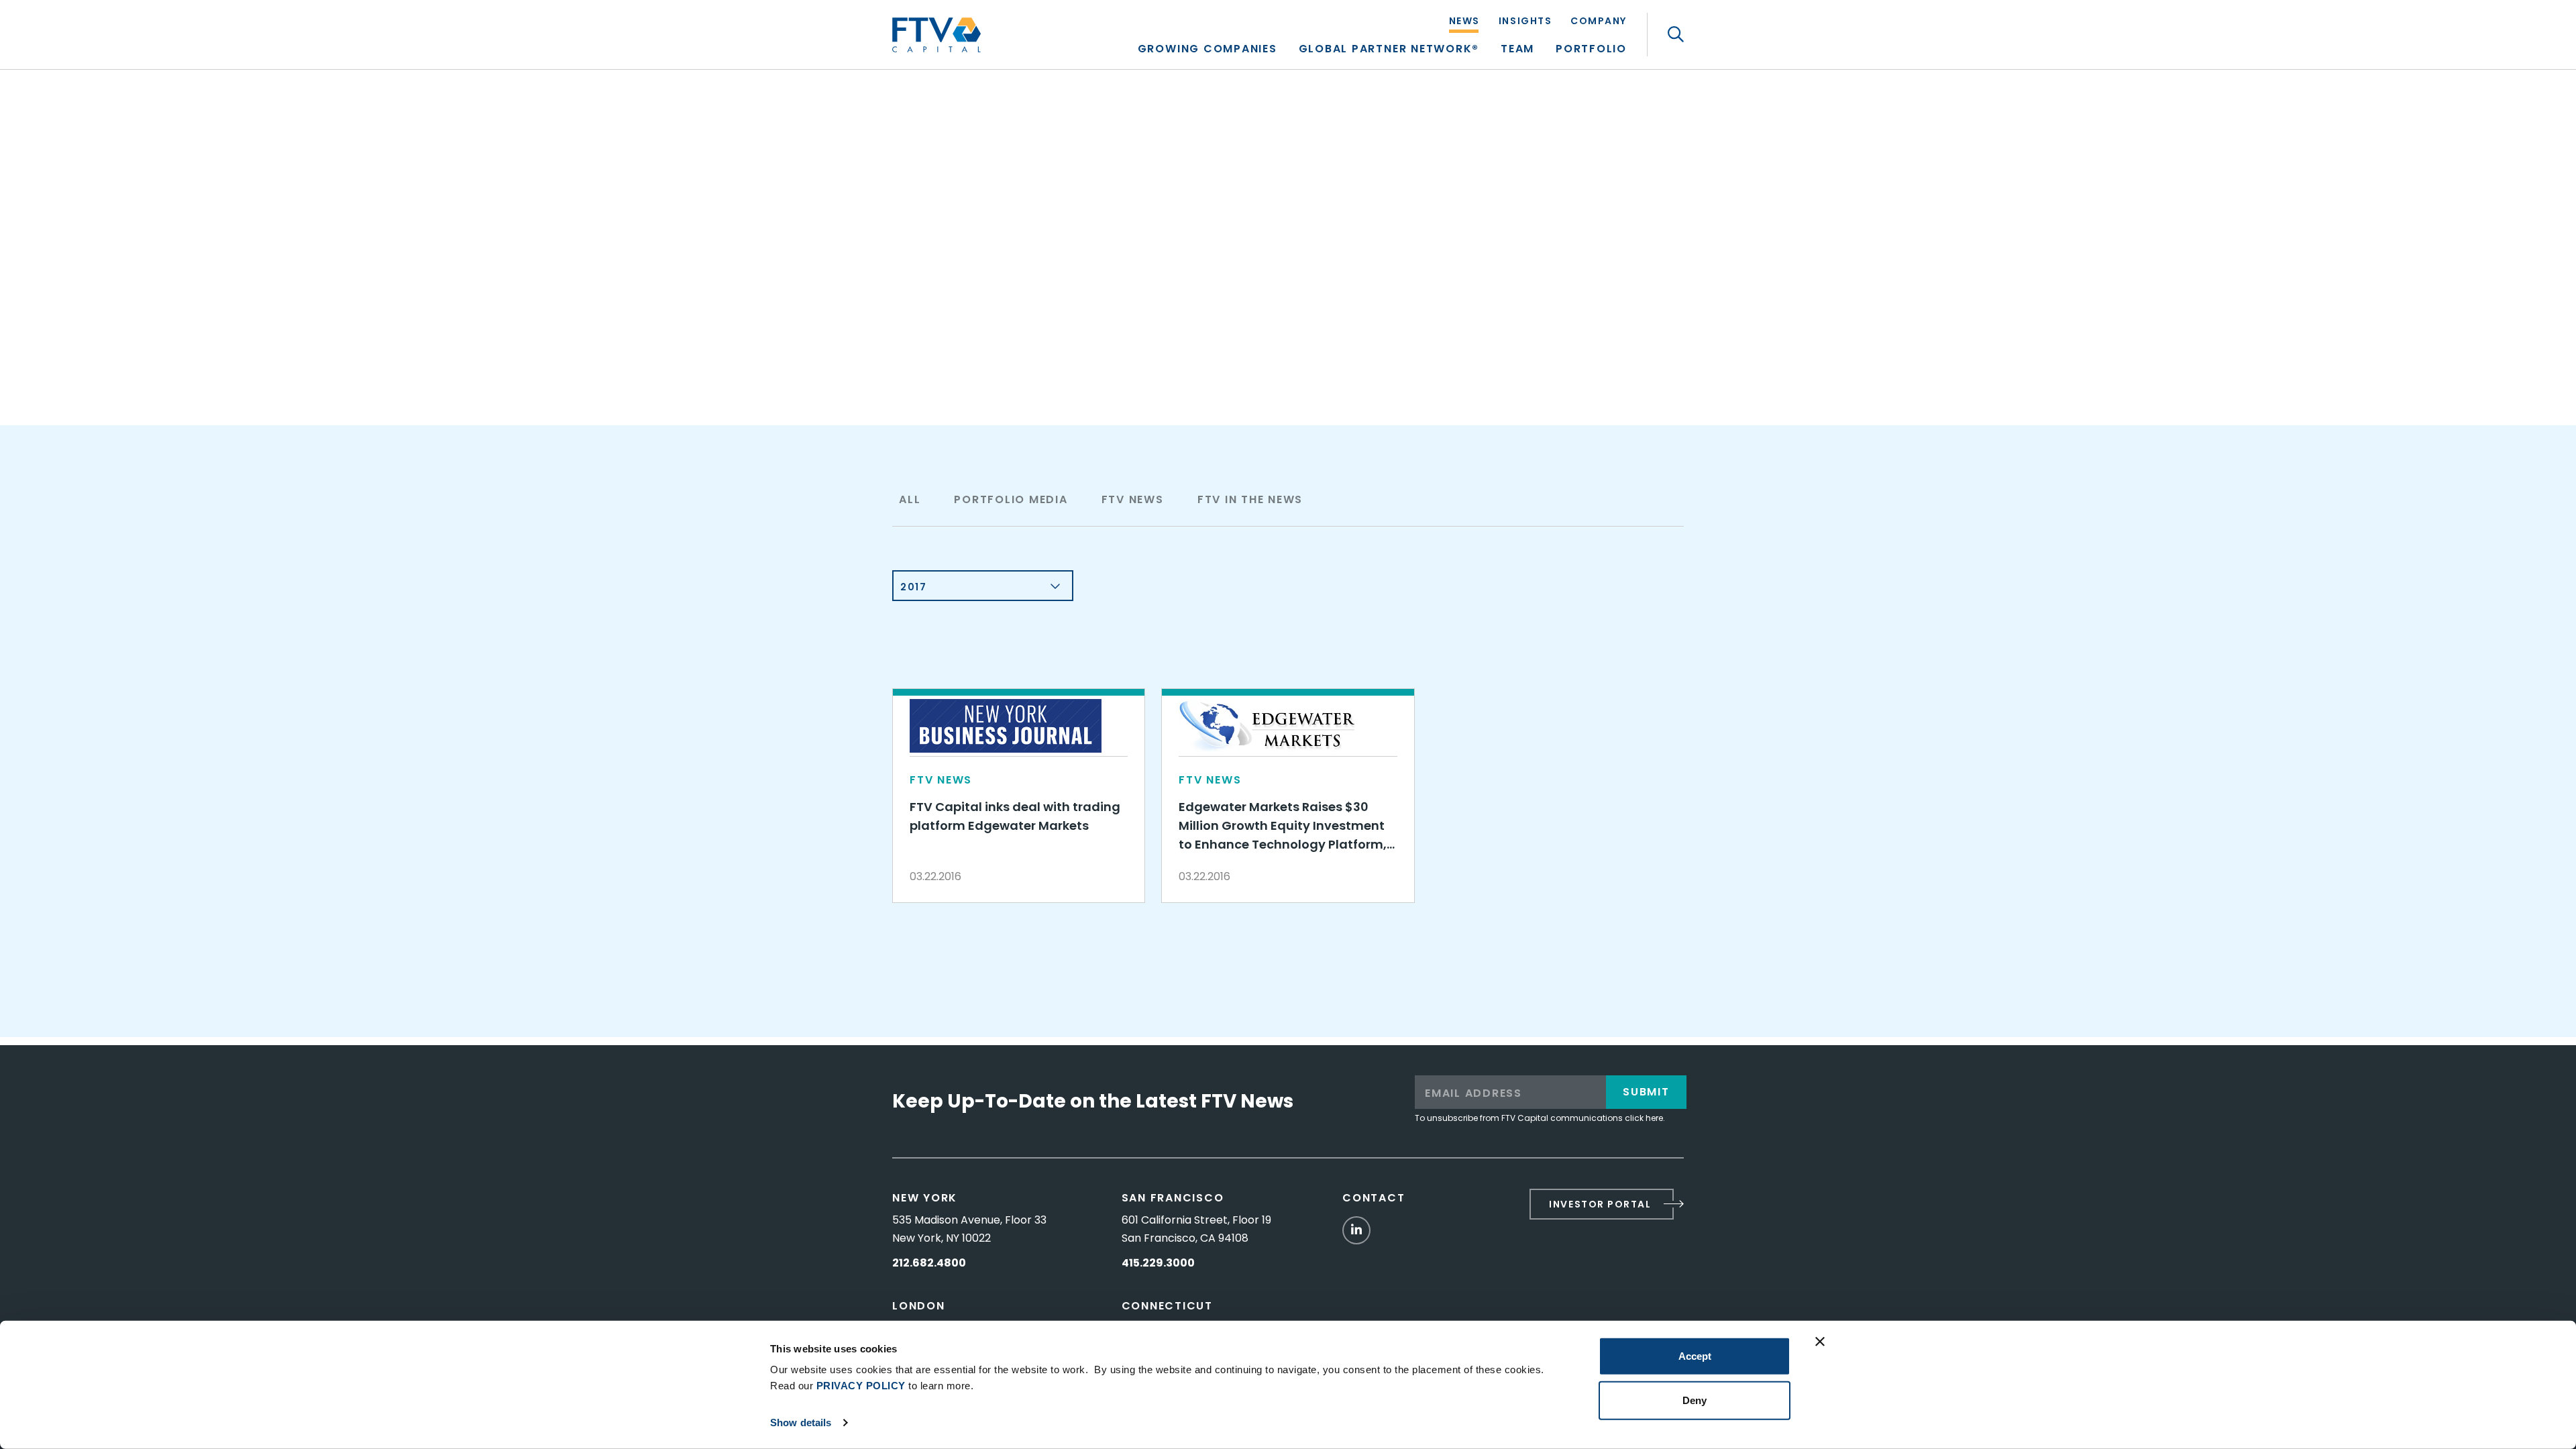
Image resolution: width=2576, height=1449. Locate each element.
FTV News (1133, 499)
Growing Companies (1207, 50)
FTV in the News (1250, 499)
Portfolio (1591, 50)
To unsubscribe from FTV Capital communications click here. (1540, 1118)
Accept (1695, 1356)
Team (1517, 50)
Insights (1525, 22)
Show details (801, 1423)
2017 (913, 587)
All (910, 499)
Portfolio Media (1011, 499)
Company (1599, 22)
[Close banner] (1820, 1342)
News (1464, 22)
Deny (1695, 1400)
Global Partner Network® (1389, 50)
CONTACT (1374, 1198)
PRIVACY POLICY (861, 1386)
